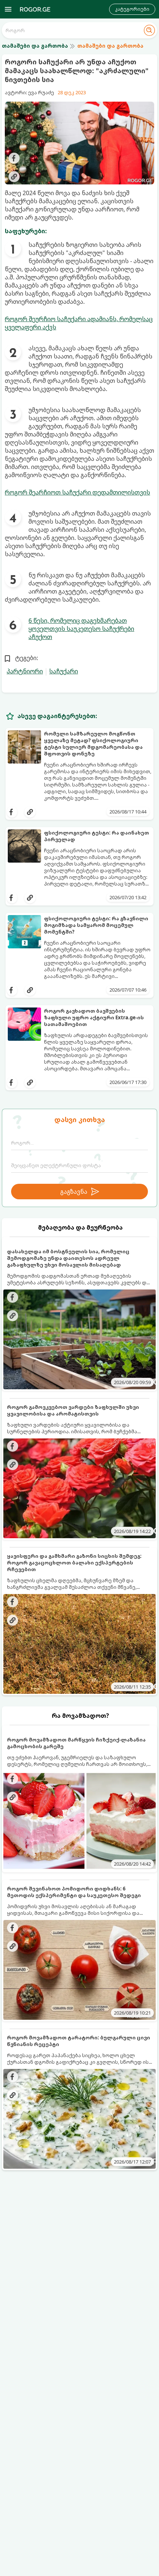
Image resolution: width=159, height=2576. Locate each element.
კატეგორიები (132, 9)
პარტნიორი (25, 671)
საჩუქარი (64, 671)
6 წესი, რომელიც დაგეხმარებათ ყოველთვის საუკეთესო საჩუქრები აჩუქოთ (81, 629)
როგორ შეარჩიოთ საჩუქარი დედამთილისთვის (77, 492)
